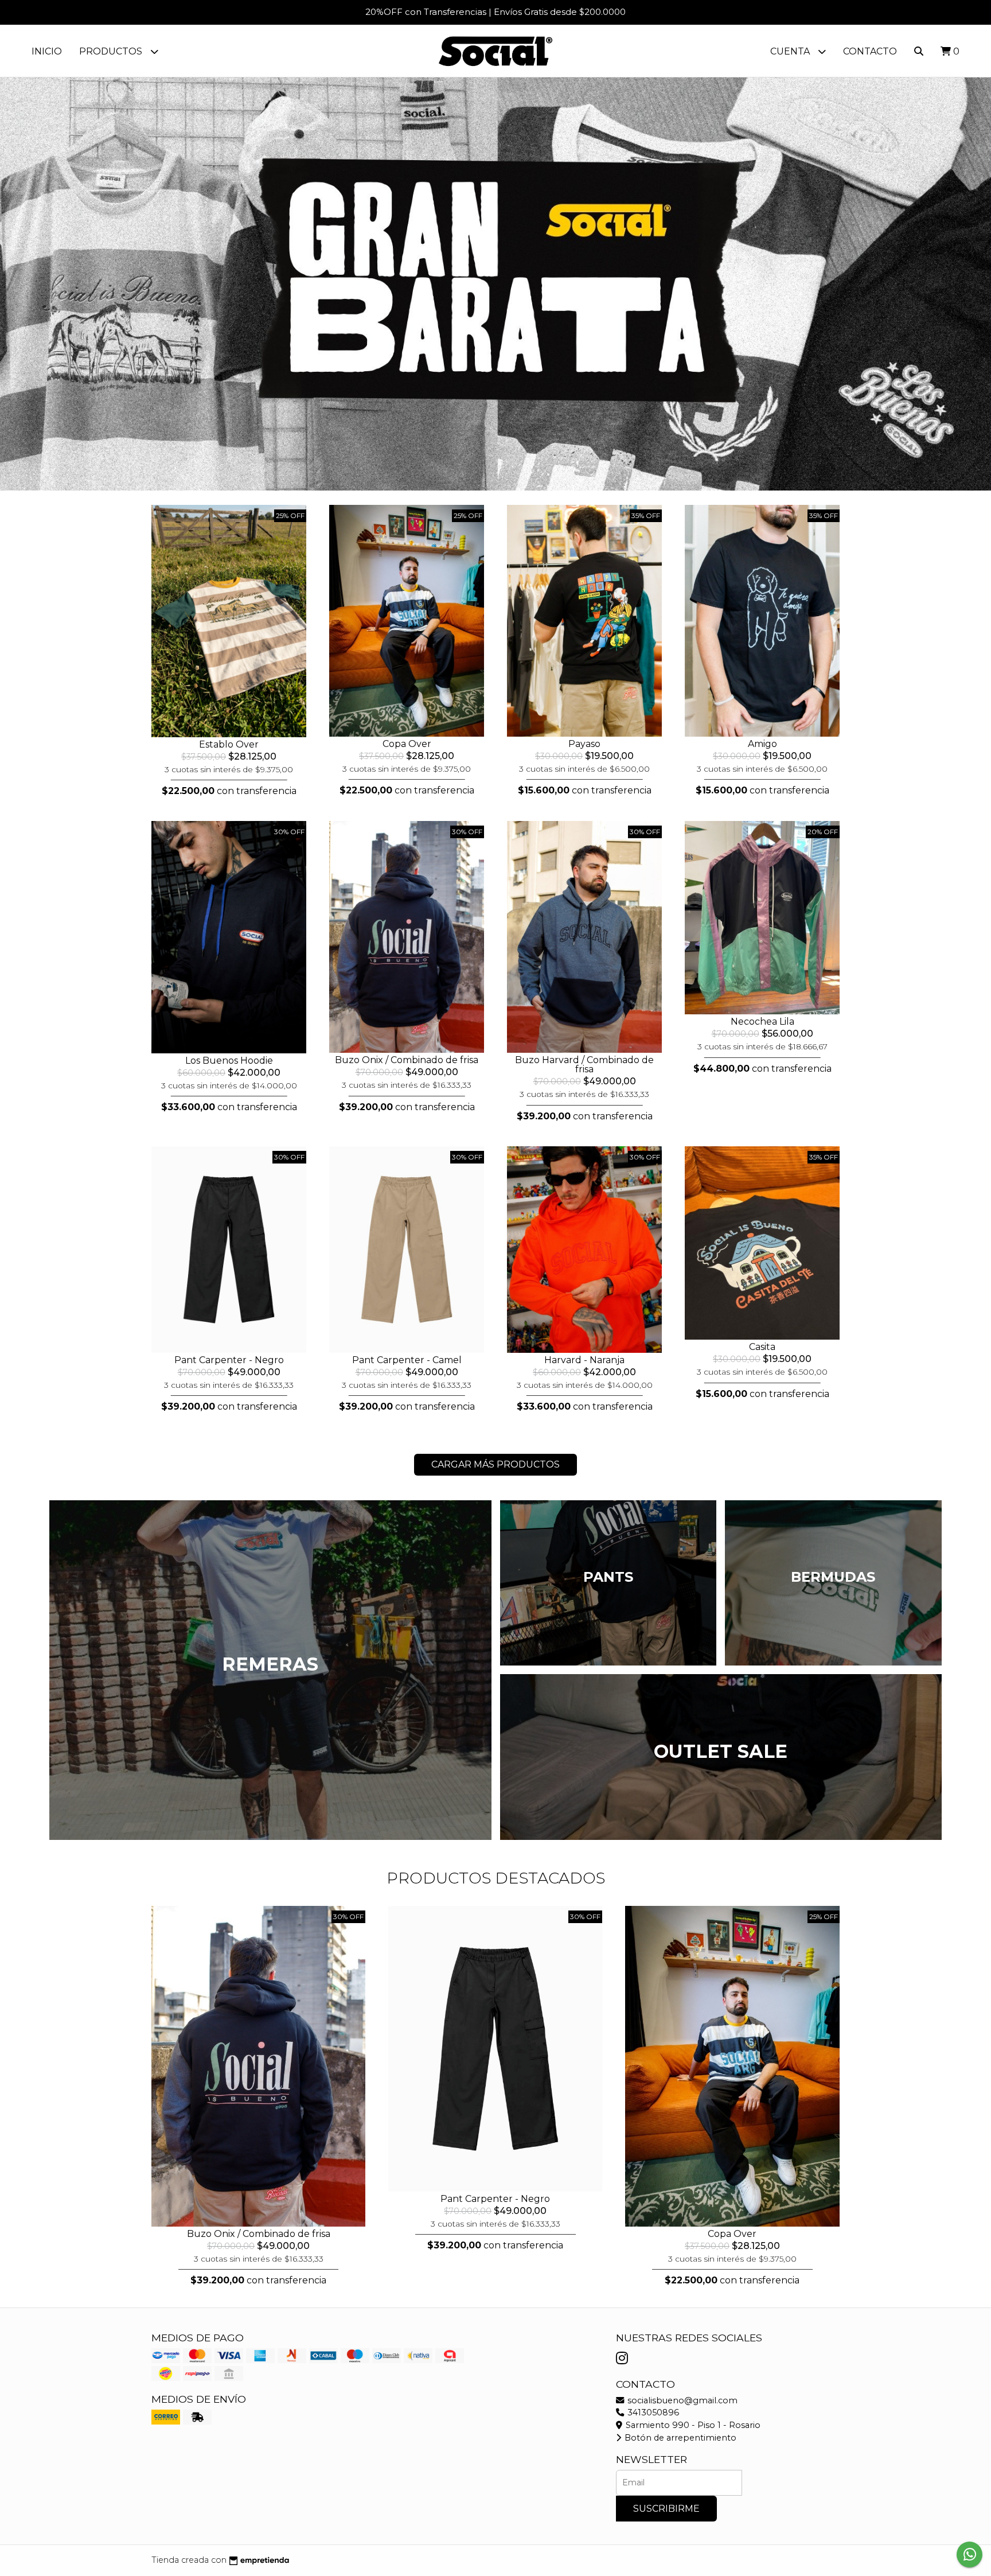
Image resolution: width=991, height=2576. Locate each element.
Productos (112, 51)
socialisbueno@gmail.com (681, 2400)
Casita (762, 1347)
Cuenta (791, 51)
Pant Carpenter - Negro (229, 1360)
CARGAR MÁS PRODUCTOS (495, 1464)
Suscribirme (666, 2509)
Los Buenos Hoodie (229, 1061)
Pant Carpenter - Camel (407, 1360)
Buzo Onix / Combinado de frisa (407, 1060)
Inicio (47, 51)
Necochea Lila (762, 1022)
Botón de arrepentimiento (679, 2438)
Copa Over (407, 744)
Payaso (584, 744)
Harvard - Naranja (584, 1360)
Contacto (870, 51)
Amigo (762, 744)
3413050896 (652, 2412)
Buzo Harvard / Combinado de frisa (584, 1065)
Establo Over (229, 744)
